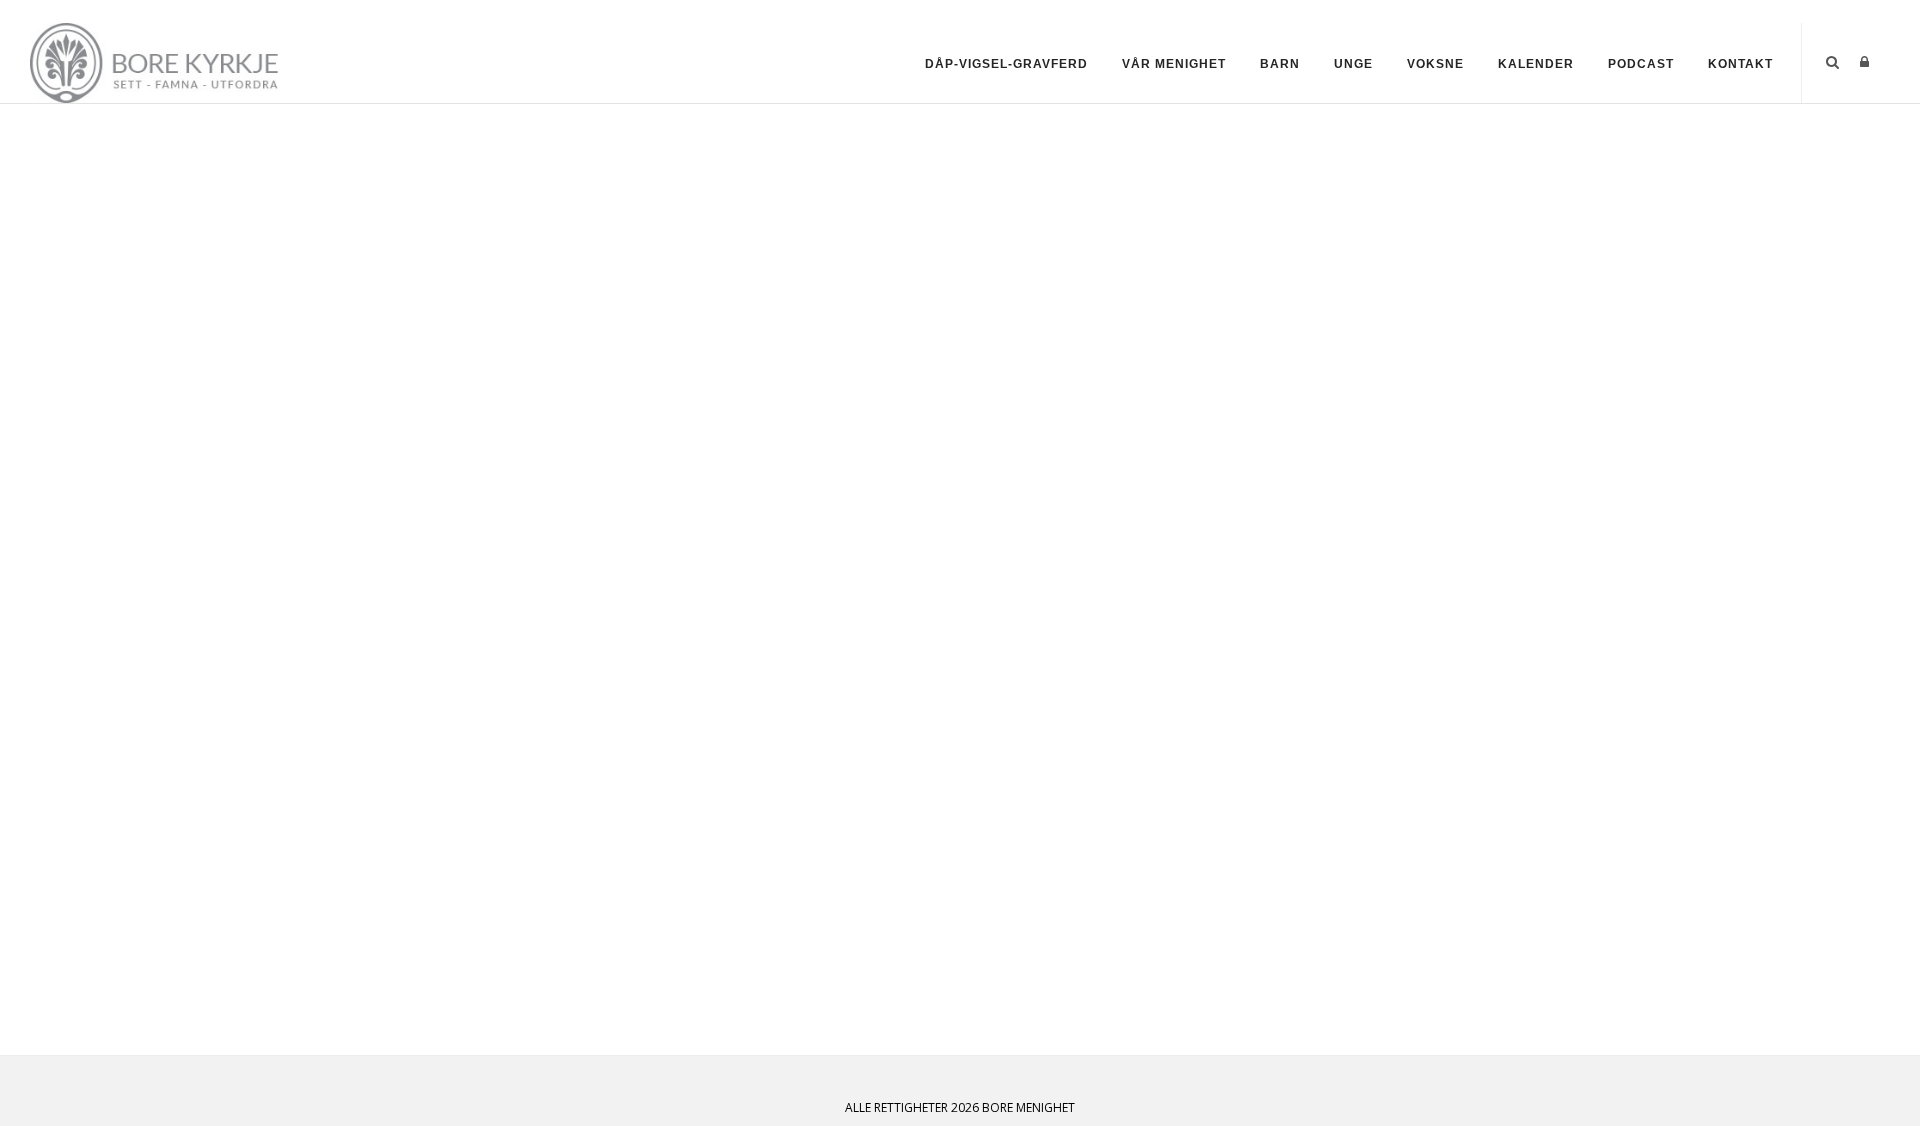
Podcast (1641, 64)
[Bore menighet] (159, 61)
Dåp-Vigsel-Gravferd (1006, 64)
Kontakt (1740, 64)
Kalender (1536, 64)
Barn (1280, 64)
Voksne (1435, 64)
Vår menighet (1174, 64)
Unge (1353, 64)
